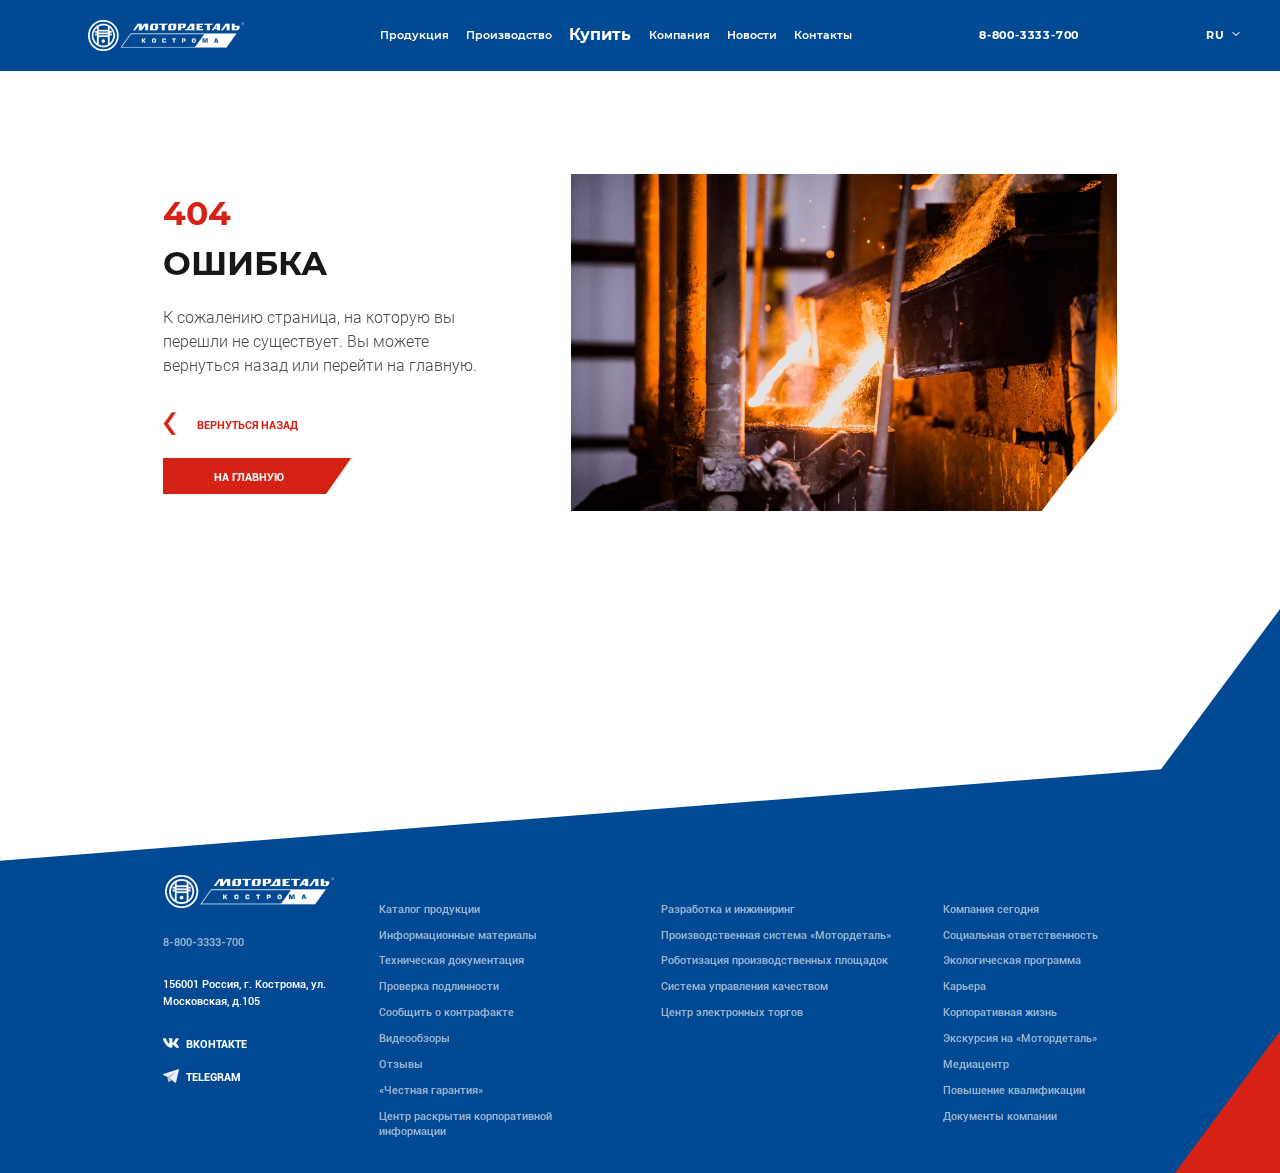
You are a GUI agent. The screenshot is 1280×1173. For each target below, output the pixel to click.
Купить (600, 34)
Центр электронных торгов (732, 1012)
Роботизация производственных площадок (774, 960)
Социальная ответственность (1020, 935)
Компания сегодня (991, 909)
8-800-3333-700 (1029, 35)
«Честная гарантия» (431, 1090)
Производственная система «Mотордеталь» (776, 935)
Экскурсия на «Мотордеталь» (1020, 1038)
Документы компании (1000, 1116)
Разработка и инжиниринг (728, 909)
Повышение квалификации (1014, 1090)
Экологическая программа (1012, 960)
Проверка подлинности (439, 986)
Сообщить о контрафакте (446, 1012)
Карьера (964, 986)
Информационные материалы (458, 935)
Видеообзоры (414, 1038)
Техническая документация (451, 960)
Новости (752, 35)
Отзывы (401, 1064)
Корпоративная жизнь (1000, 1012)
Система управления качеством (744, 986)
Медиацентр (976, 1064)
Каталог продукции (429, 909)
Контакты (823, 35)
